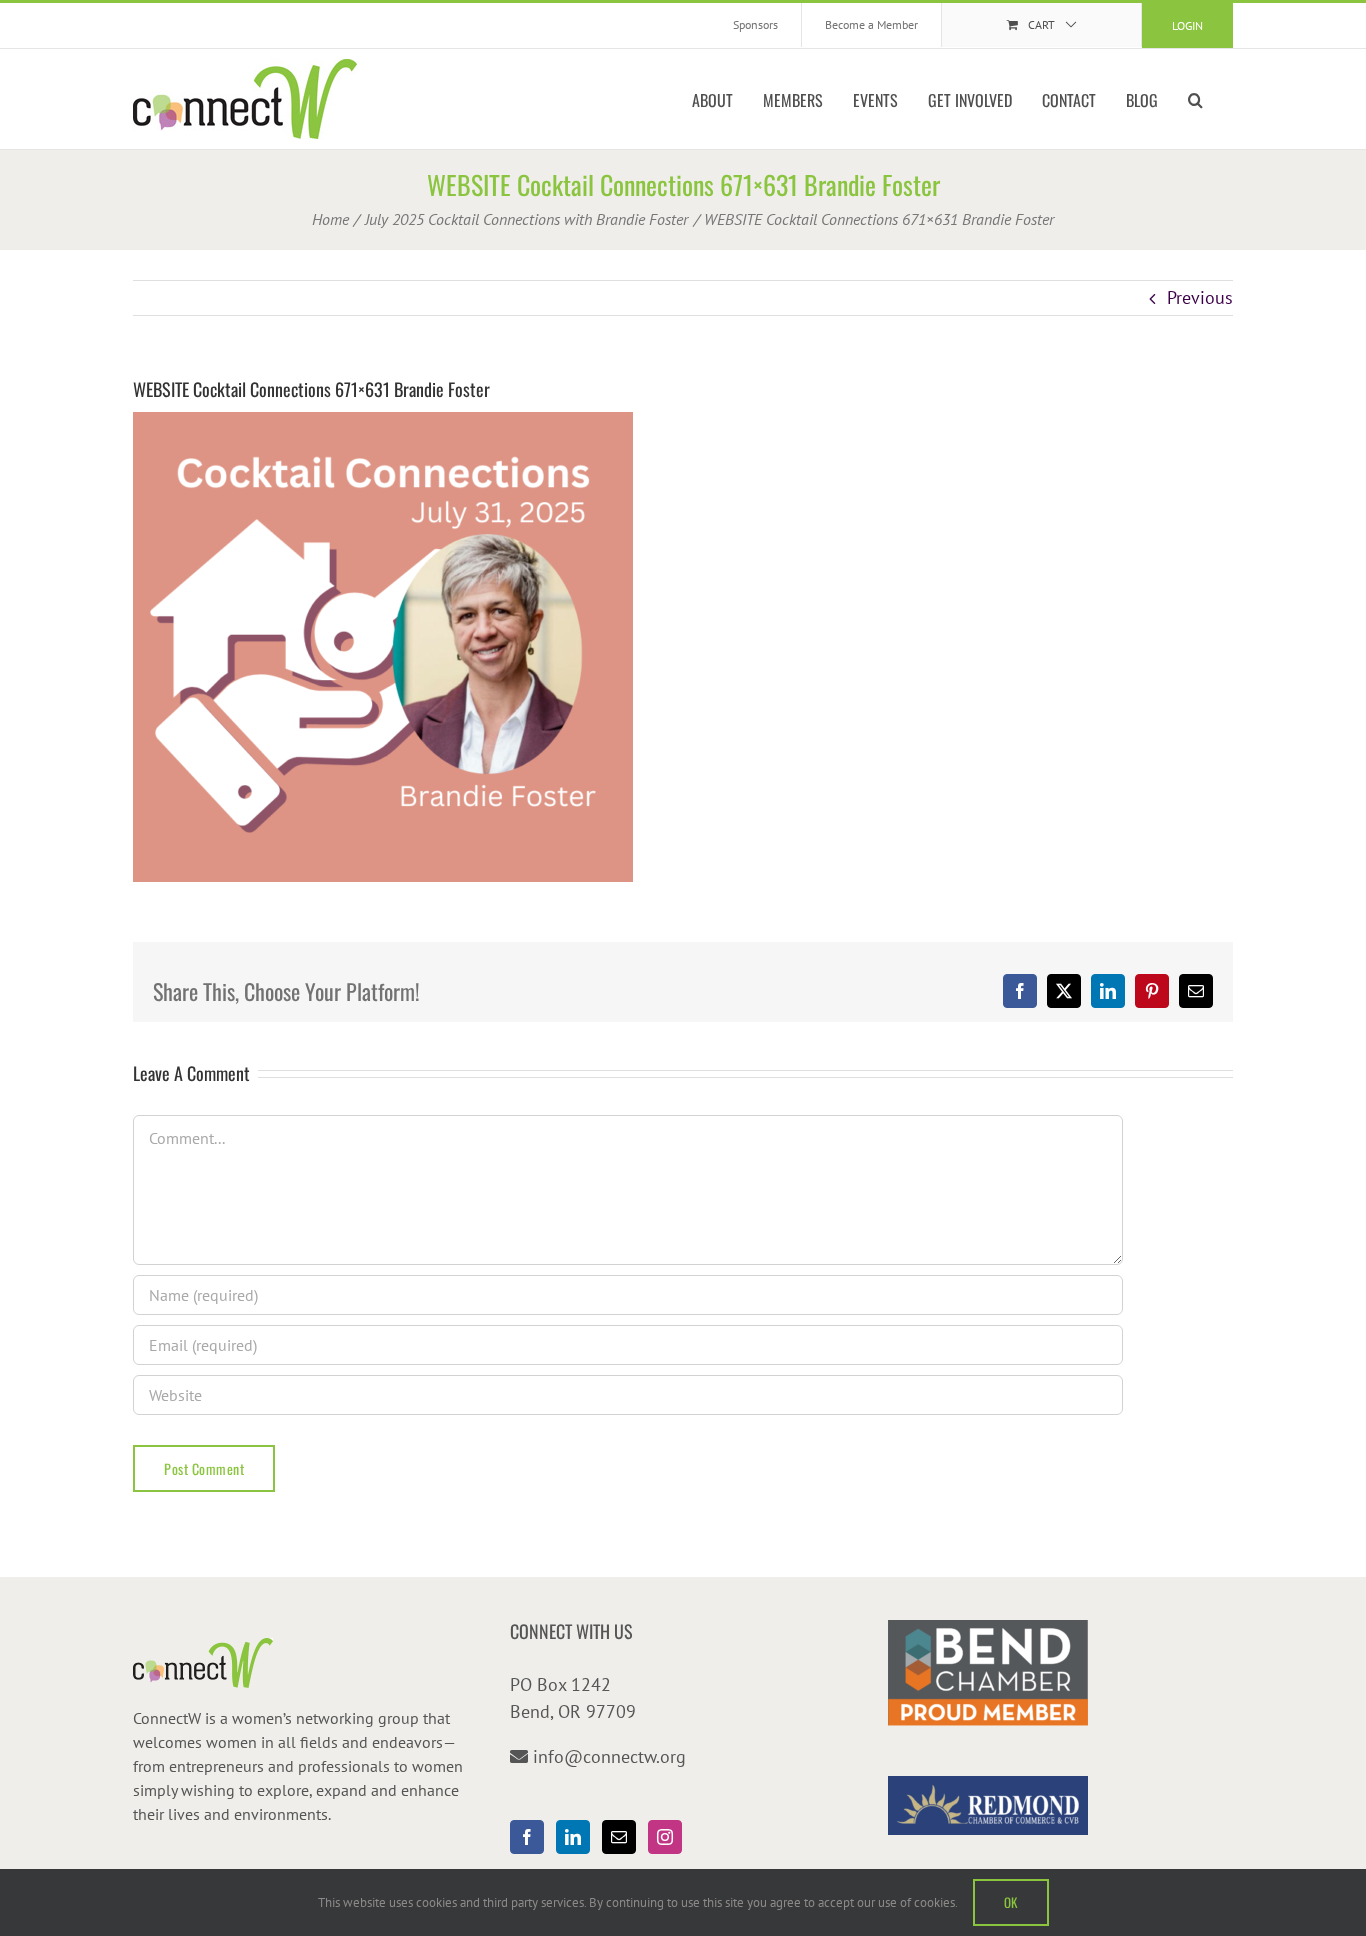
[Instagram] (665, 1837)
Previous (1200, 297)
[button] (1195, 99)
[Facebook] (527, 1837)
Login (1187, 25)
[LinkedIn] (573, 1837)
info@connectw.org (609, 1756)
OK (1011, 1902)
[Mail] (619, 1837)
